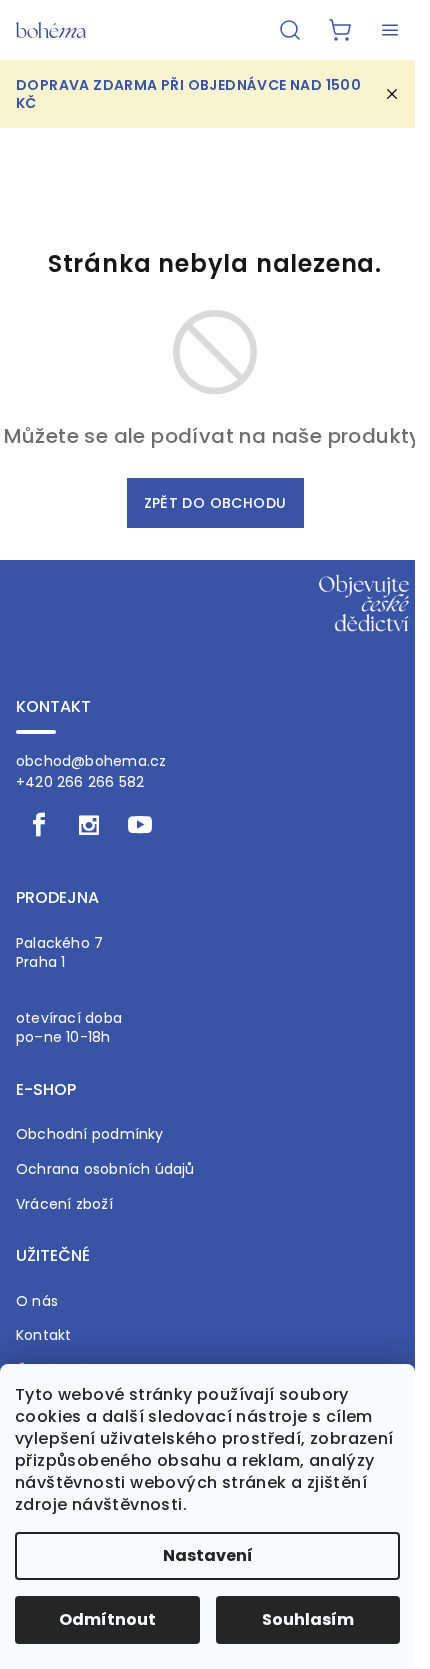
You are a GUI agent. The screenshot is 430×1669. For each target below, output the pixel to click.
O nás (37, 1301)
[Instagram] (89, 825)
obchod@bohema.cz (91, 761)
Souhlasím (308, 1619)
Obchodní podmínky (90, 1134)
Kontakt (43, 1335)
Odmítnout (107, 1619)
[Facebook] (39, 825)
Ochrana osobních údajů (105, 1169)
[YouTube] (140, 825)
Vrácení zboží (64, 1204)
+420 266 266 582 (80, 782)
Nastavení (208, 1555)
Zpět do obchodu (215, 503)
